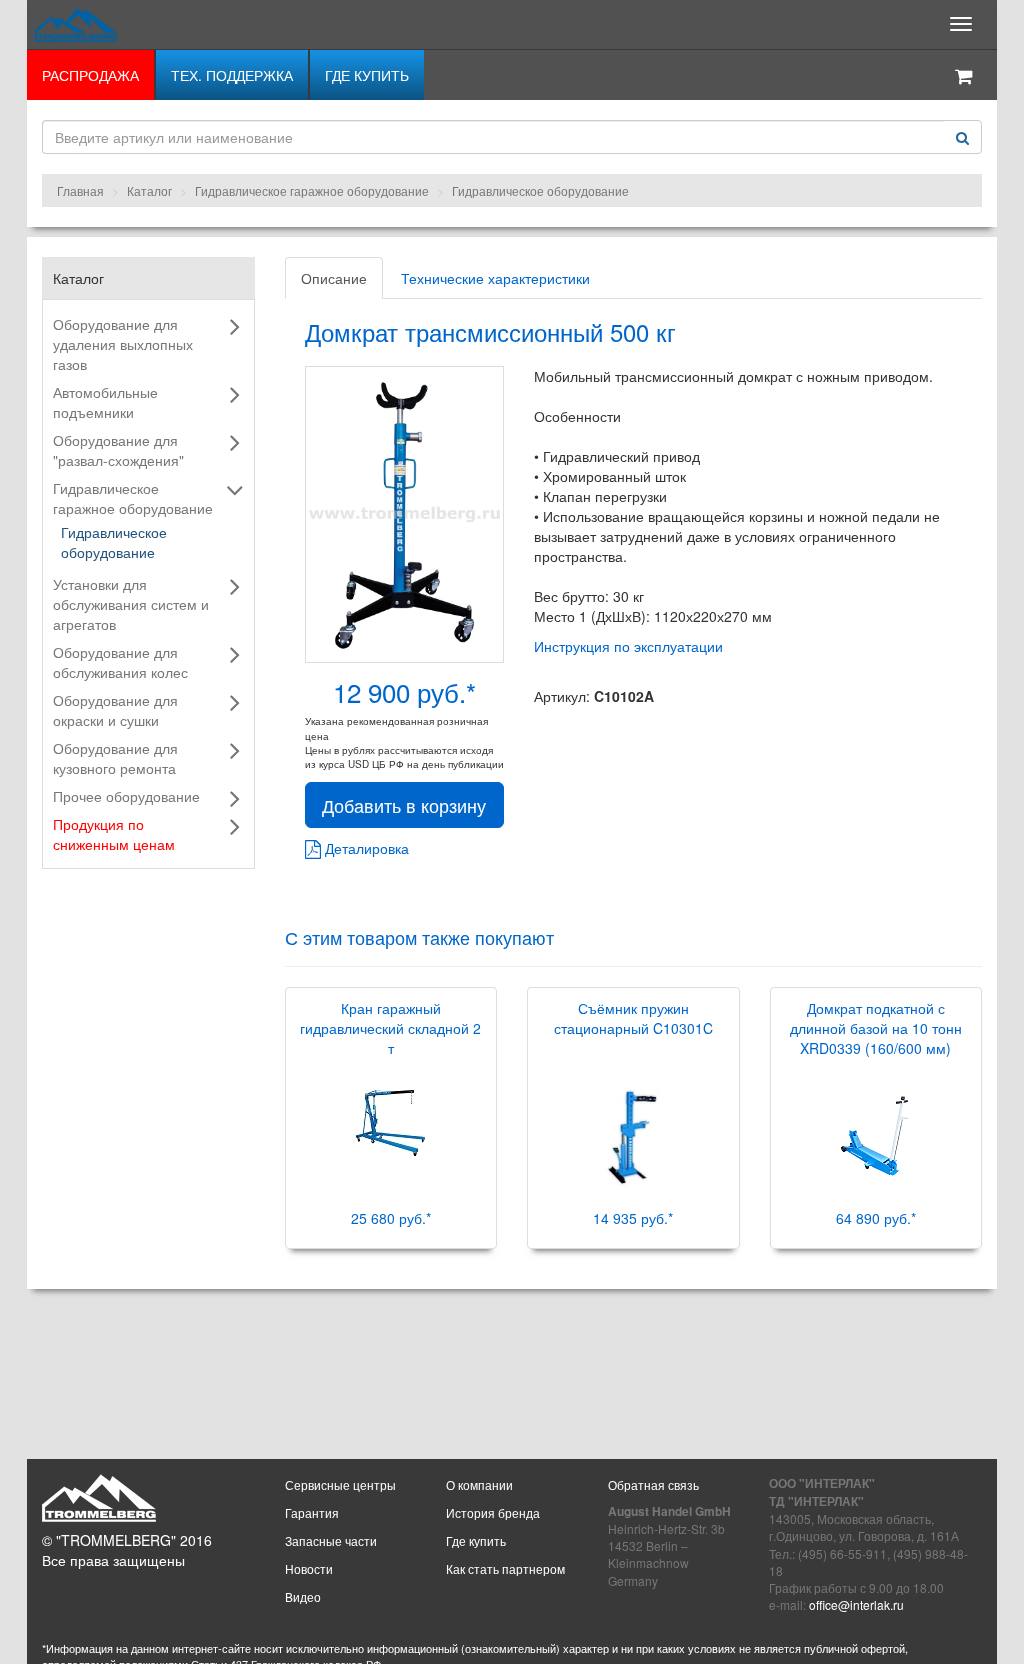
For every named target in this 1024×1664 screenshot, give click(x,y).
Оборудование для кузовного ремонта (115, 758)
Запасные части (331, 1540)
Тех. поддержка (232, 75)
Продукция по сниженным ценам (114, 834)
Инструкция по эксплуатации (628, 646)
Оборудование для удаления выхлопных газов (123, 344)
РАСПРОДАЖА (90, 75)
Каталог (149, 190)
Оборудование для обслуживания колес (120, 662)
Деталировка (365, 848)
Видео (303, 1596)
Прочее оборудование (126, 796)
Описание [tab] (334, 278)
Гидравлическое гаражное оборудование (312, 190)
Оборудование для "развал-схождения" (118, 450)
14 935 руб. (633, 1218)
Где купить (367, 75)
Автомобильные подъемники (105, 402)
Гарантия (312, 1512)
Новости (309, 1568)
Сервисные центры (340, 1484)
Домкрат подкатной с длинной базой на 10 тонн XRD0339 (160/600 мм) (876, 1028)
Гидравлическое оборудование (540, 190)
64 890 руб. (876, 1218)
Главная (80, 190)
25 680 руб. (391, 1218)
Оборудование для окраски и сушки (115, 710)
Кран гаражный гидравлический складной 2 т (390, 1028)
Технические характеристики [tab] (495, 278)
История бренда (493, 1512)
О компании (479, 1484)
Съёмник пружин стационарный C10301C (633, 1018)
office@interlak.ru (856, 1604)
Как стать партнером (505, 1568)
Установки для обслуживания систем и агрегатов (131, 604)
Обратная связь (653, 1484)
